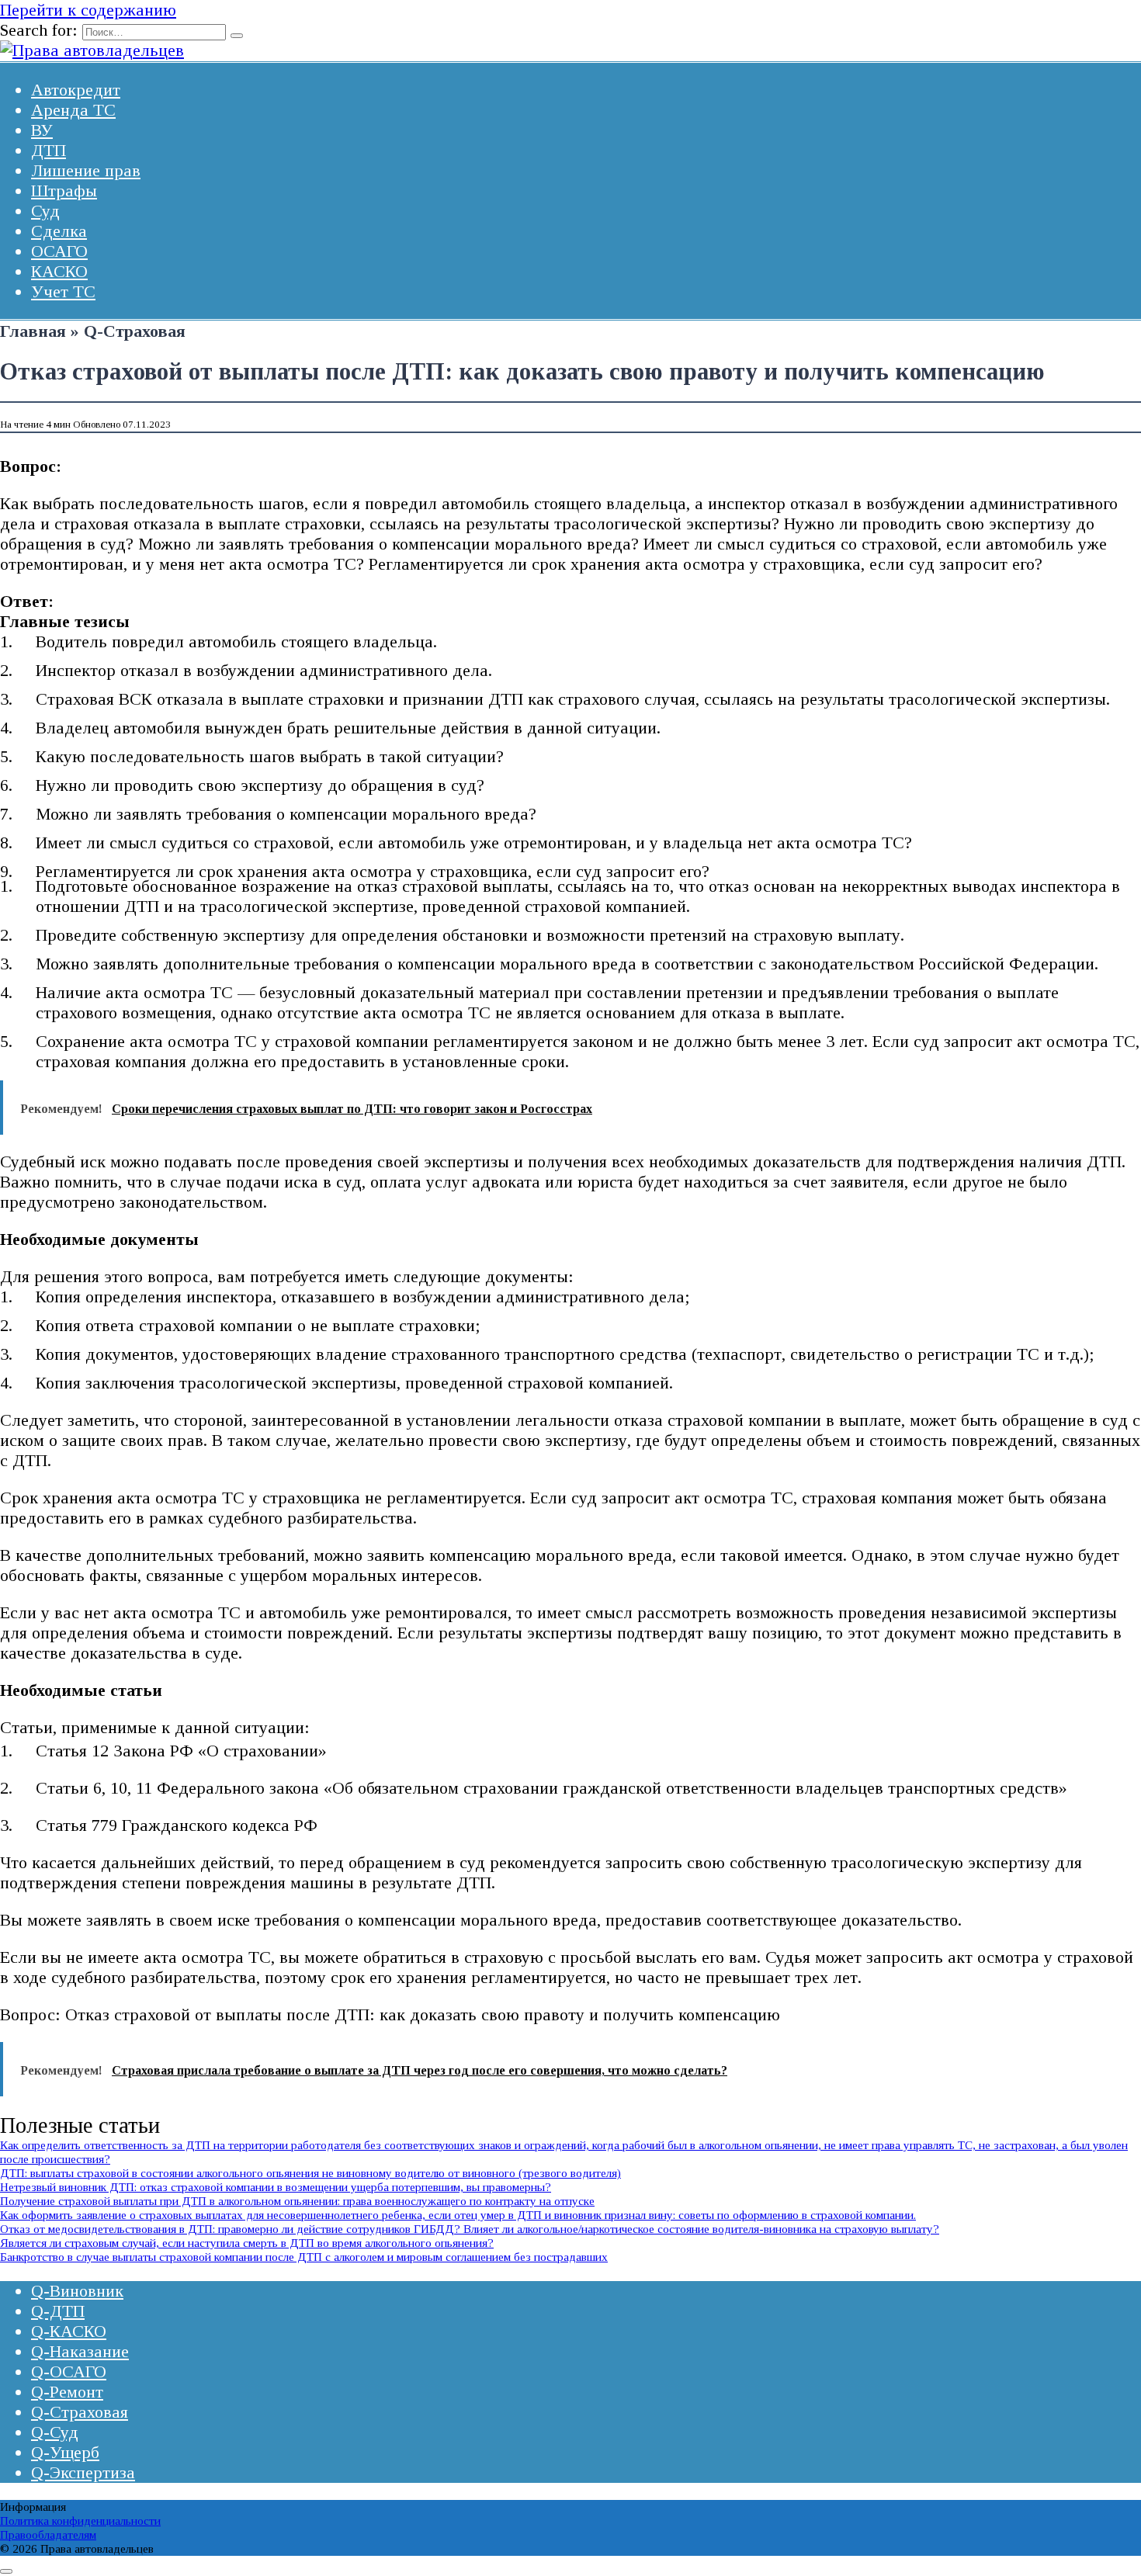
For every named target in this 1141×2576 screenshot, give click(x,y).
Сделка (59, 231)
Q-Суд (55, 2432)
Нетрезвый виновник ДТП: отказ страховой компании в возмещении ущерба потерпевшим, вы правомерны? (276, 2187)
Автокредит (76, 90)
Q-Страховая (80, 2412)
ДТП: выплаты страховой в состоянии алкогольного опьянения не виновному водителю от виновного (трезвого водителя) (310, 2173)
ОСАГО (59, 251)
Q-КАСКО (69, 2331)
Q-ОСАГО (69, 2371)
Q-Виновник (77, 2291)
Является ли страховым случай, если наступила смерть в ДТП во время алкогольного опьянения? (247, 2243)
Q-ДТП (58, 2311)
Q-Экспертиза (83, 2472)
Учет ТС (63, 291)
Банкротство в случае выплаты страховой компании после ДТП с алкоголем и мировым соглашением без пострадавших (304, 2257)
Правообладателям (48, 2534)
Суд (45, 211)
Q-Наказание (80, 2351)
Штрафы (64, 191)
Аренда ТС (73, 110)
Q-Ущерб (65, 2452)
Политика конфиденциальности (80, 2521)
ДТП (49, 150)
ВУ (42, 130)
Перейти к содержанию (88, 10)
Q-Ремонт (67, 2392)
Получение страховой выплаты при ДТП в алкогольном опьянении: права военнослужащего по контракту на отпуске (297, 2201)
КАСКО (59, 271)
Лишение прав (86, 170)
